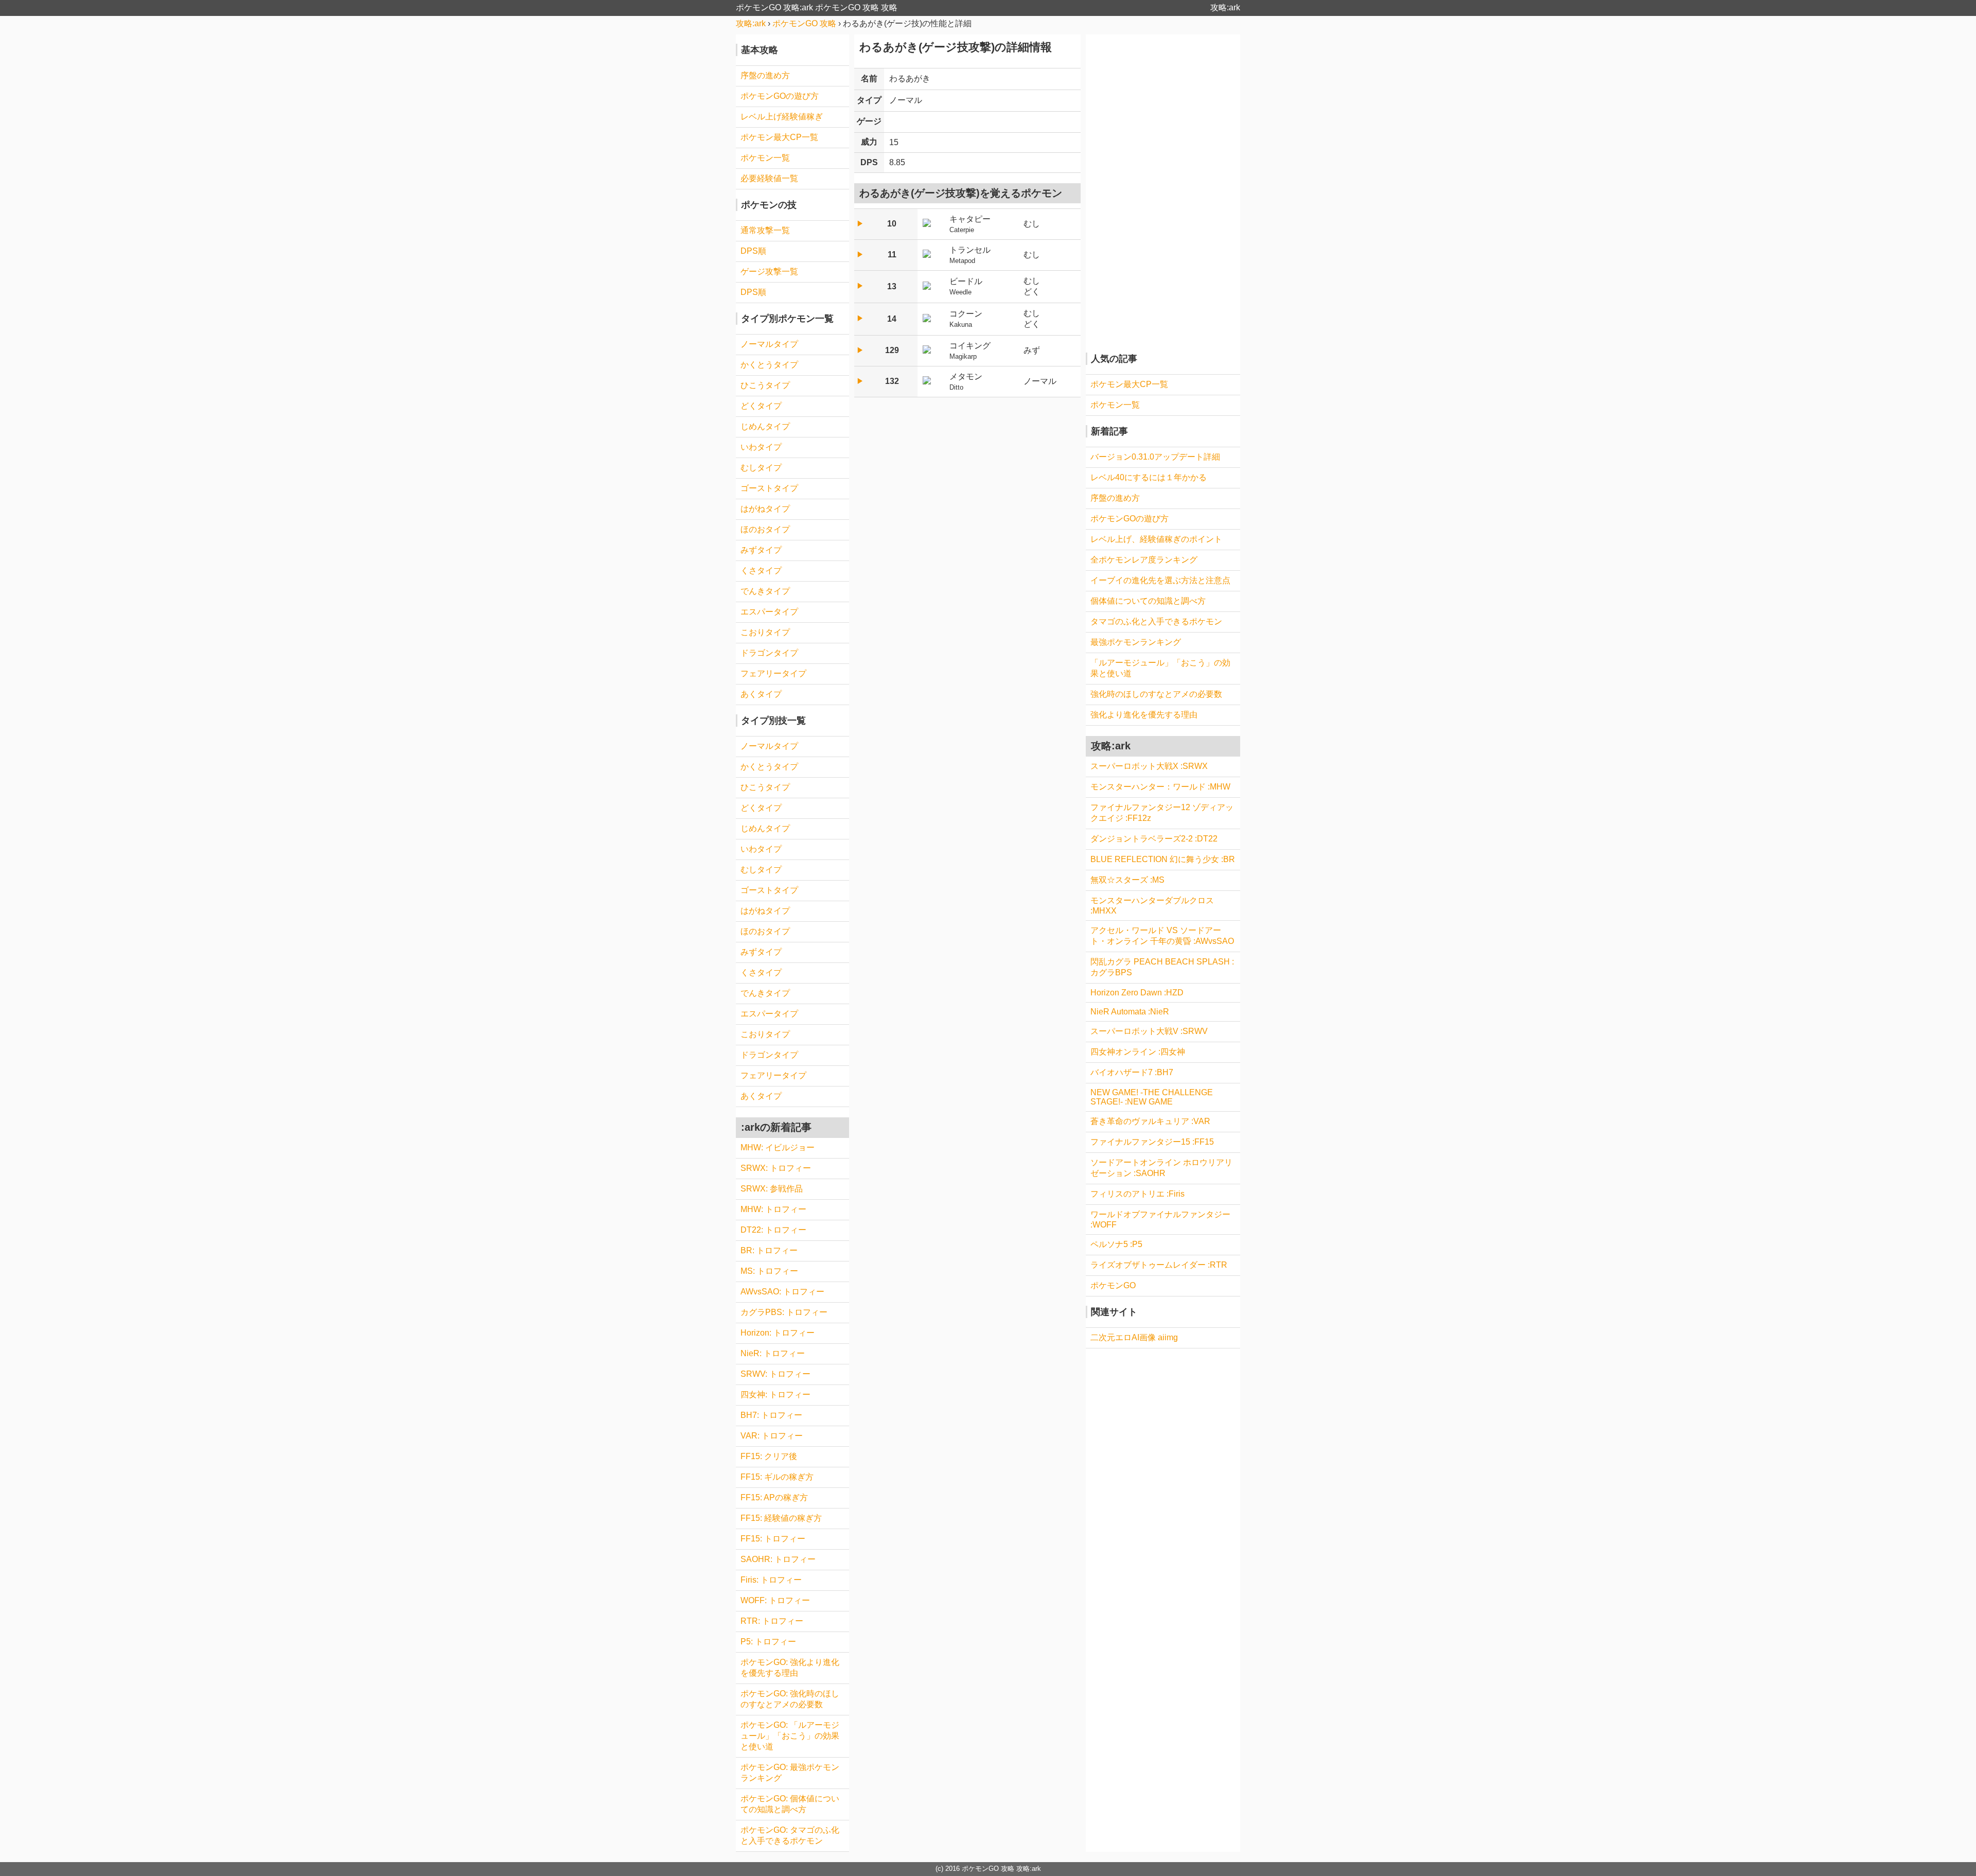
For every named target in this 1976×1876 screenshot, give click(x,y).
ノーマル (906, 100)
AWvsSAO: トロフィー (782, 1292)
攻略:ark (1225, 7)
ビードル (966, 286)
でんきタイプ (765, 591)
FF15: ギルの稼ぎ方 (777, 1477)
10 (892, 224)
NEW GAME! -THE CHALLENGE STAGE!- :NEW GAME (1152, 1097)
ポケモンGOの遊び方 (780, 96)
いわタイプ (761, 447)
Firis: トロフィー (771, 1580)
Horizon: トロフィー (778, 1333)
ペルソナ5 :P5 (1116, 1244)
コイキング (970, 351)
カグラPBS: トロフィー (784, 1312)
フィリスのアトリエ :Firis (1137, 1194)
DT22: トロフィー (773, 1230)
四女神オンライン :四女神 (1138, 1052)
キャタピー (970, 224)
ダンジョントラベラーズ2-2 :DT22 (1154, 839)
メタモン (966, 382)
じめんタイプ (765, 426)
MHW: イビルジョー (778, 1147)
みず (1032, 350)
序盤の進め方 (765, 75)
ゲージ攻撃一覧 (769, 271)
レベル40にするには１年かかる (1149, 477)
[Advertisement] (1163, 189)
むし (1032, 224)
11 (892, 255)
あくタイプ (761, 694)
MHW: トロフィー (773, 1209)
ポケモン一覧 (765, 158)
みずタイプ (761, 550)
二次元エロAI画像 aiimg (1134, 1337)
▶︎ (860, 224)
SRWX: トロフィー (776, 1168)
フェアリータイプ (773, 673)
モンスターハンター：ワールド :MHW (1160, 787)
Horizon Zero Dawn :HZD (1137, 993)
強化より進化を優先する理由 (1144, 715)
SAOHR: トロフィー (778, 1559)
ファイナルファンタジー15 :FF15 (1152, 1142)
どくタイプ (761, 406)
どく (1032, 292)
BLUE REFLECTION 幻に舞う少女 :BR (1163, 859)
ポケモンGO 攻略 (988, 1869)
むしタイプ (761, 468)
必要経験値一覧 (769, 178)
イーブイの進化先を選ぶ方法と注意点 (1160, 580)
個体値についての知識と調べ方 (1148, 601)
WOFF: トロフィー (775, 1600)
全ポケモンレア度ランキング (1144, 560)
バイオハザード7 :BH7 (1132, 1072)
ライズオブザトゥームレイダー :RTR (1159, 1265)
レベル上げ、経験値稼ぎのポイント (1156, 539)
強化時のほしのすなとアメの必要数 (1156, 694)
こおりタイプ (765, 632)
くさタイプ (761, 571)
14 (892, 319)
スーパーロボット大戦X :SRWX (1149, 766)
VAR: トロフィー (772, 1436)
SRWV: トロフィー (775, 1374)
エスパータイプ (769, 612)
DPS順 (753, 251)
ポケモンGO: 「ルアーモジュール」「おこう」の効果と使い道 (790, 1736)
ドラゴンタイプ (769, 653)
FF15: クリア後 (769, 1456)
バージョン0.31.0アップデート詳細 (1155, 457)
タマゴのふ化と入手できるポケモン (1156, 621)
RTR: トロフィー (772, 1621)
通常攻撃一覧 (765, 230)
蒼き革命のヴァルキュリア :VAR (1150, 1121)
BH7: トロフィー (771, 1415)
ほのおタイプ (765, 529)
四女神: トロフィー (775, 1395)
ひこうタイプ (765, 385)
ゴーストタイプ (769, 488)
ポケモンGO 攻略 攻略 (856, 7)
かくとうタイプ (769, 365)
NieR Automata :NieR (1130, 1012)
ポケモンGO (1113, 1285)
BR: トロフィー (769, 1250)
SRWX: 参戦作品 (772, 1189)
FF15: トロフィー (773, 1539)
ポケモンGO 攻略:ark (774, 7)
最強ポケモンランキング (1136, 642)
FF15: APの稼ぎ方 (774, 1497)
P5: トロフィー (768, 1642)
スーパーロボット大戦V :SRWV (1149, 1031)
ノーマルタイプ (769, 344)
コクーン (966, 319)
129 (892, 350)
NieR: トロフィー (773, 1353)
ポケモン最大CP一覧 (779, 137)
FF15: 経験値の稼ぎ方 (781, 1518)
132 (892, 381)
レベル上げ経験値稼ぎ (782, 117)
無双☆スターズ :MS (1127, 880)
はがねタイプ (765, 509)
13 (892, 286)
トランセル (970, 255)
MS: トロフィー (769, 1271)
